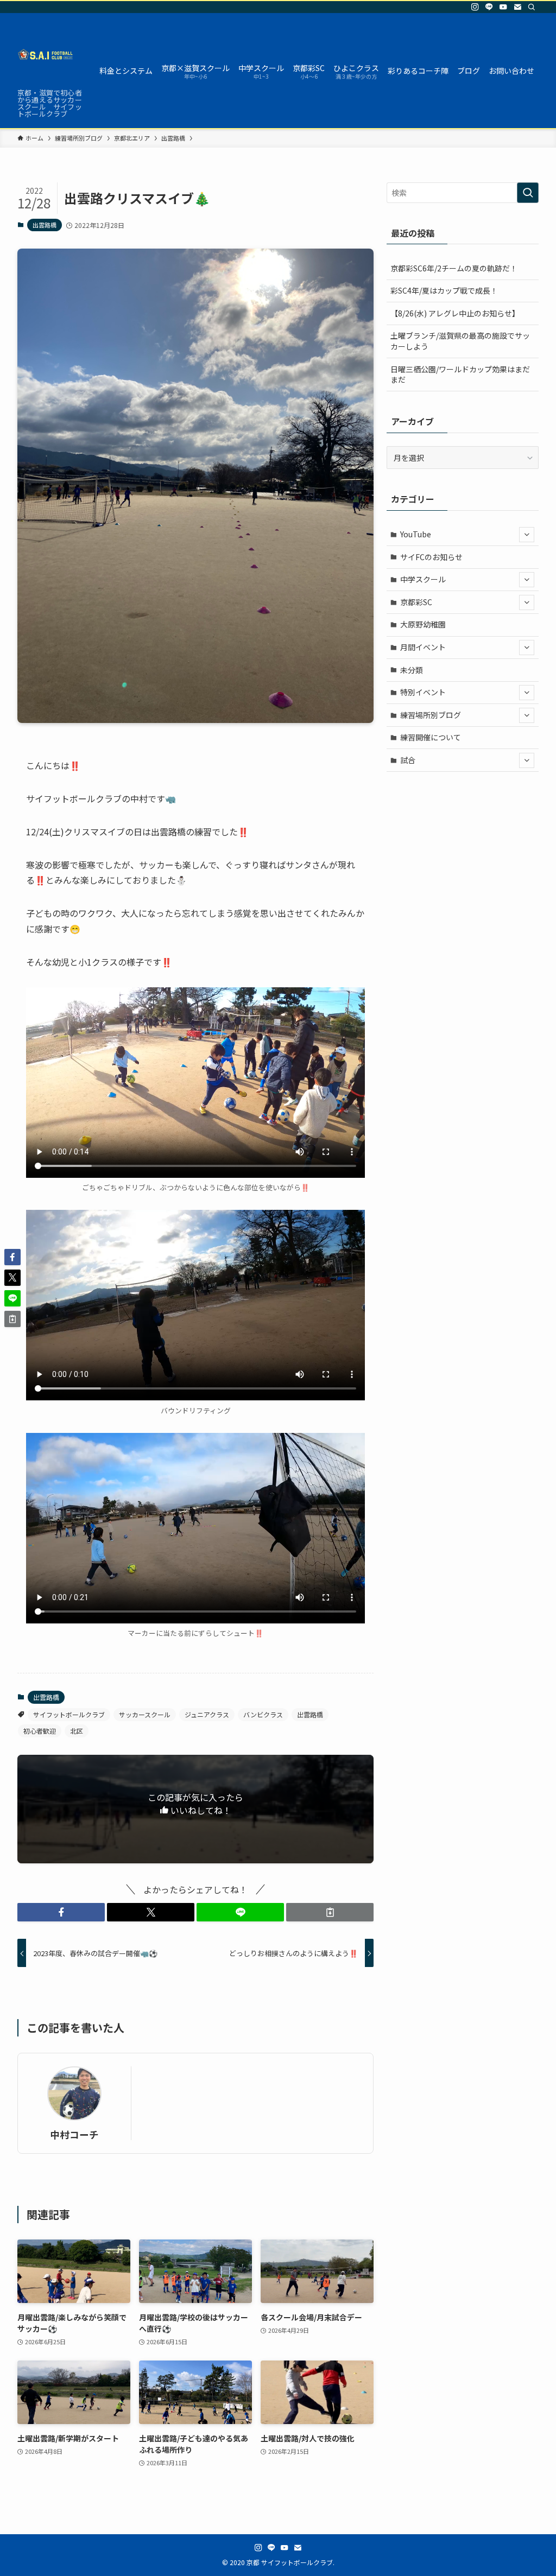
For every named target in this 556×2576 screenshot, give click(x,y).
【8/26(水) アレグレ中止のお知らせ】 (455, 313)
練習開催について (431, 737)
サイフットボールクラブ (69, 1714)
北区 (77, 1731)
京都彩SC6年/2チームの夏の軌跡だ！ (454, 268)
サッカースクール (145, 1714)
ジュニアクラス (207, 1714)
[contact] (517, 7)
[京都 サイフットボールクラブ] (45, 54)
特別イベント (423, 692)
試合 (408, 760)
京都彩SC (416, 602)
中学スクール (423, 579)
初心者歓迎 (40, 1731)
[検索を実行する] (528, 193)
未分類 (412, 670)
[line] (489, 7)
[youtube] (503, 7)
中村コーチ (74, 2134)
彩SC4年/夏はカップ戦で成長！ (444, 290)
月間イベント (423, 647)
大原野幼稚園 (423, 624)
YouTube (416, 534)
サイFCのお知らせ (431, 557)
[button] (61, 1912)
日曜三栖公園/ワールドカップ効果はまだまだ (460, 375)
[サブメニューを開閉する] (527, 535)
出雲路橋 (45, 225)
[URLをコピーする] (330, 1912)
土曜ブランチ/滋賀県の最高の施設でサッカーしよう (460, 341)
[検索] (532, 7)
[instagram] (475, 7)
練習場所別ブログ (431, 715)
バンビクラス (263, 1714)
